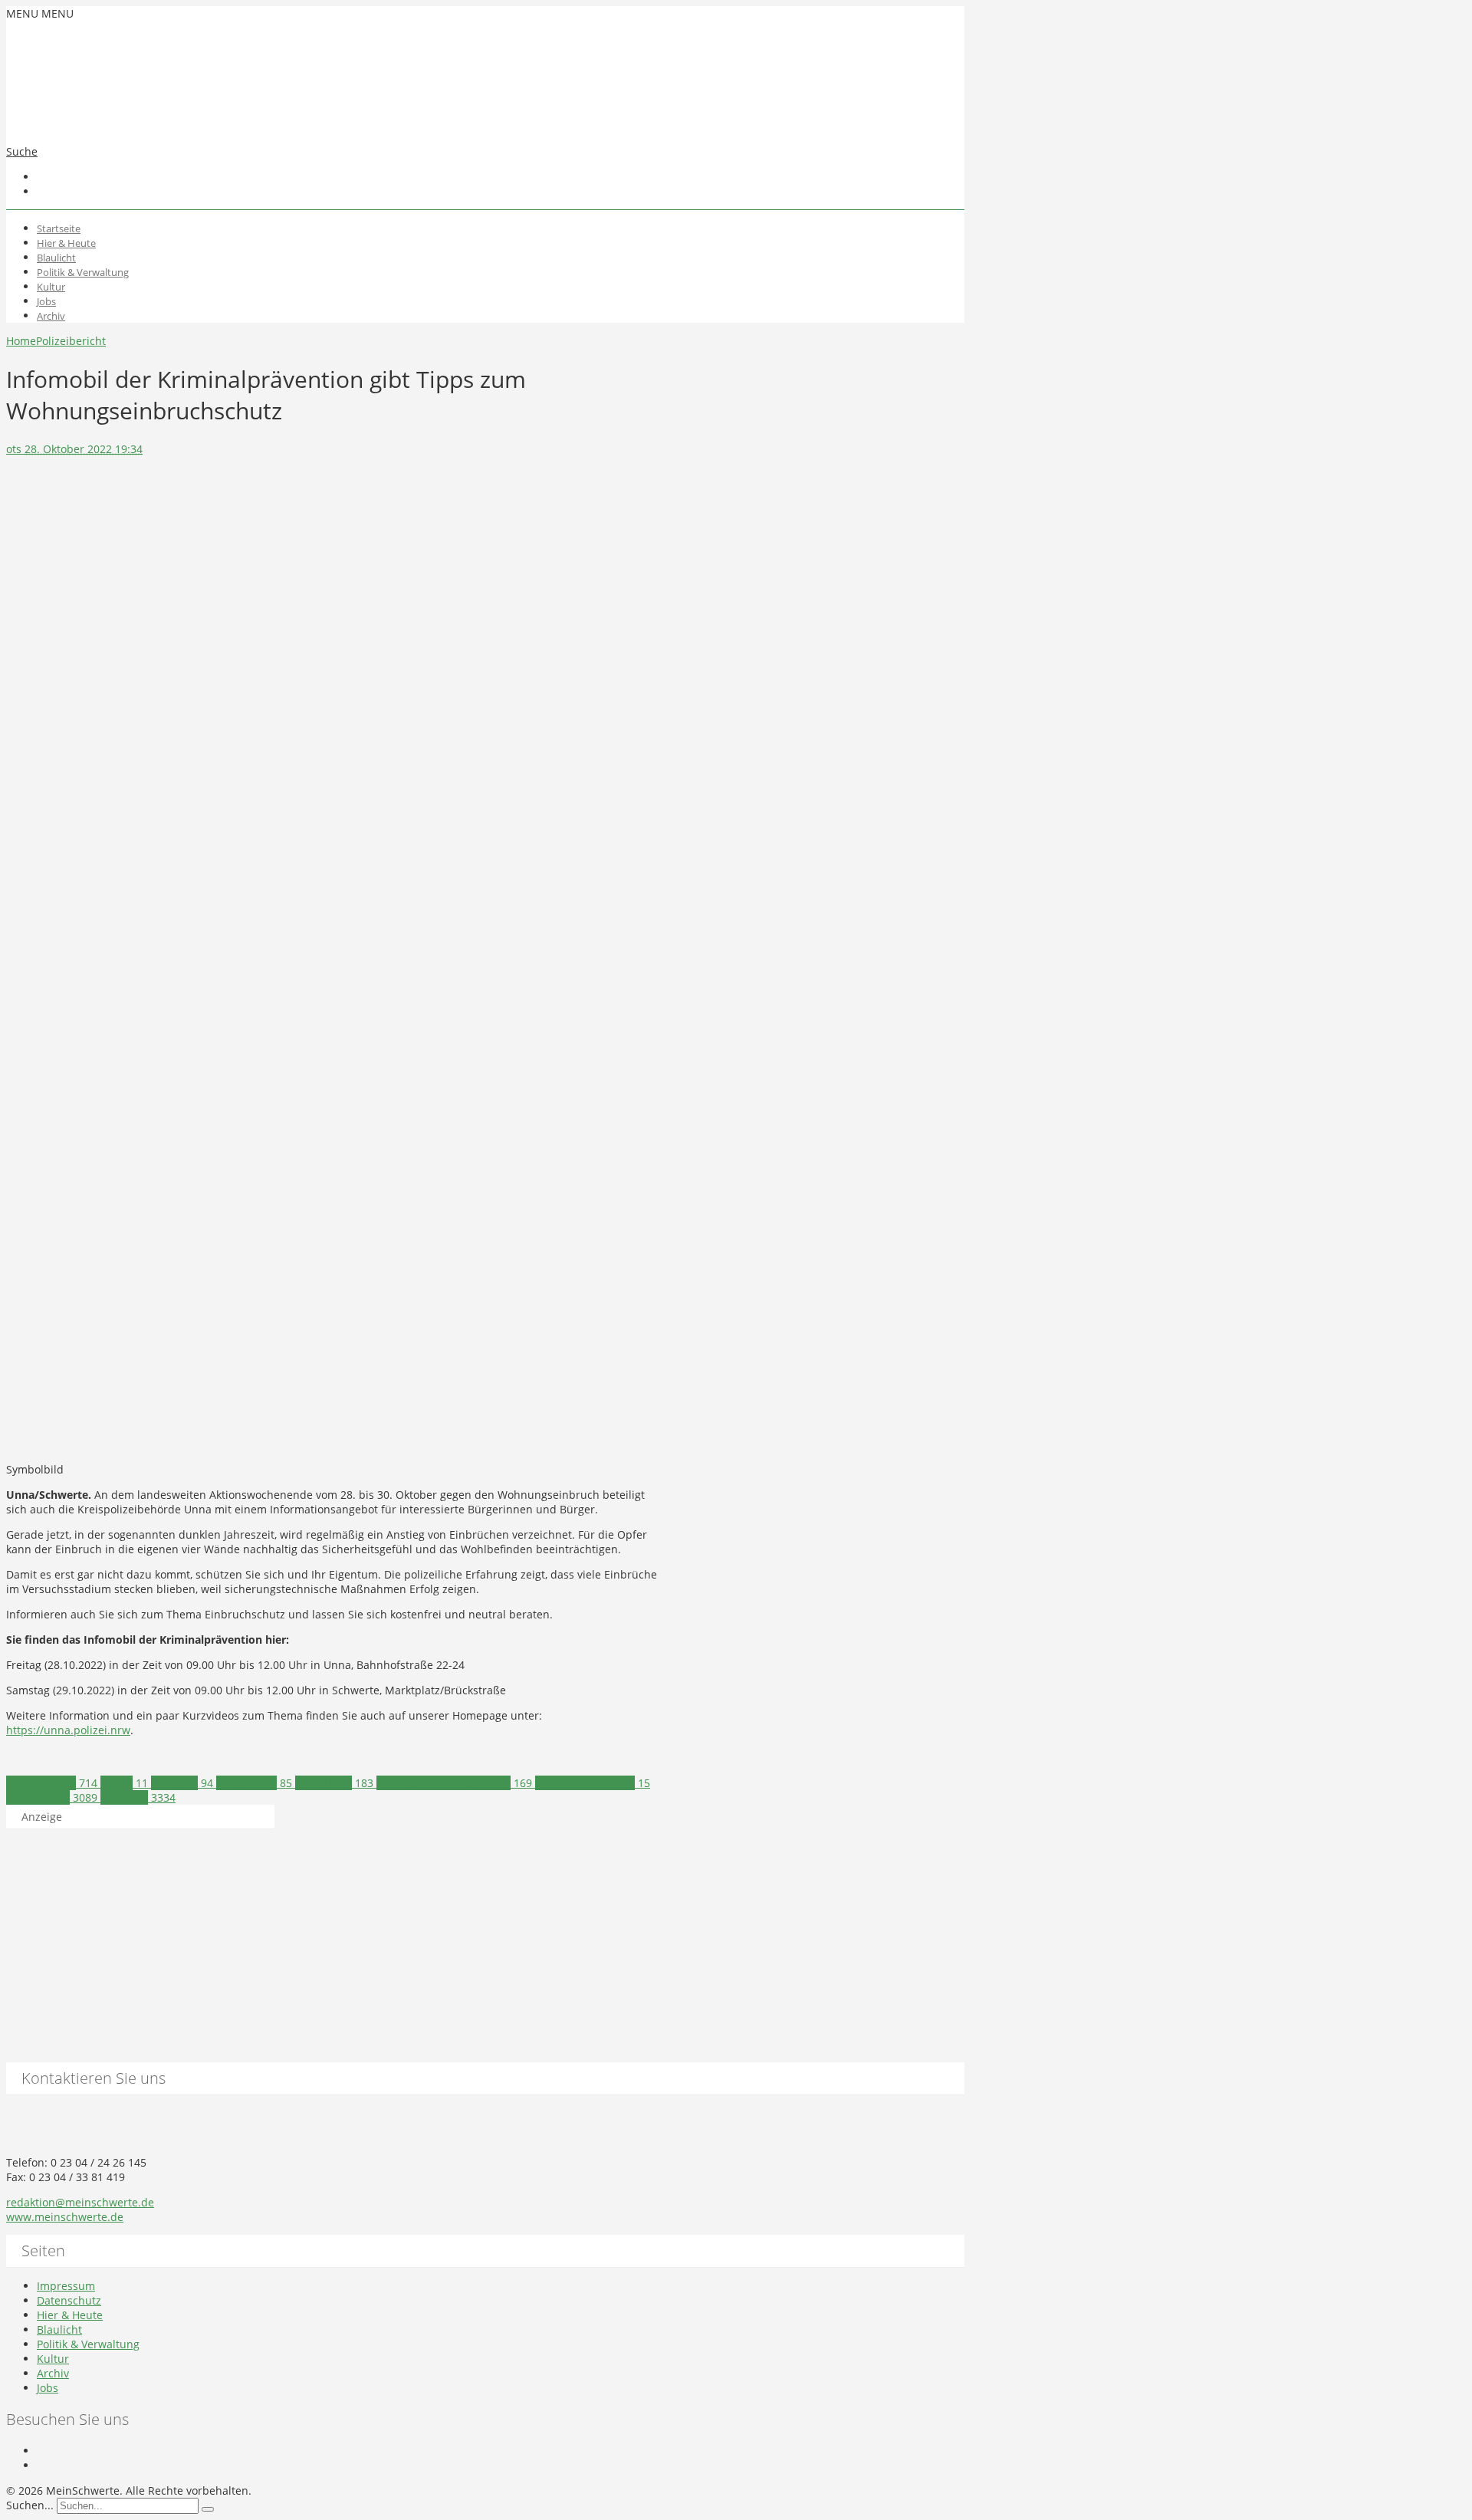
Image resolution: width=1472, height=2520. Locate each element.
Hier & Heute (66, 243)
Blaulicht (56, 258)
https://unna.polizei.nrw (68, 1730)
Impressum (66, 2286)
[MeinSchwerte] (159, 120)
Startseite (59, 228)
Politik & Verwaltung (83, 272)
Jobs (46, 301)
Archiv (51, 316)
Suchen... (30, 2505)
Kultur (51, 287)
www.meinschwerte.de (65, 2217)
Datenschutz (69, 2300)
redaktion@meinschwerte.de (80, 2202)
